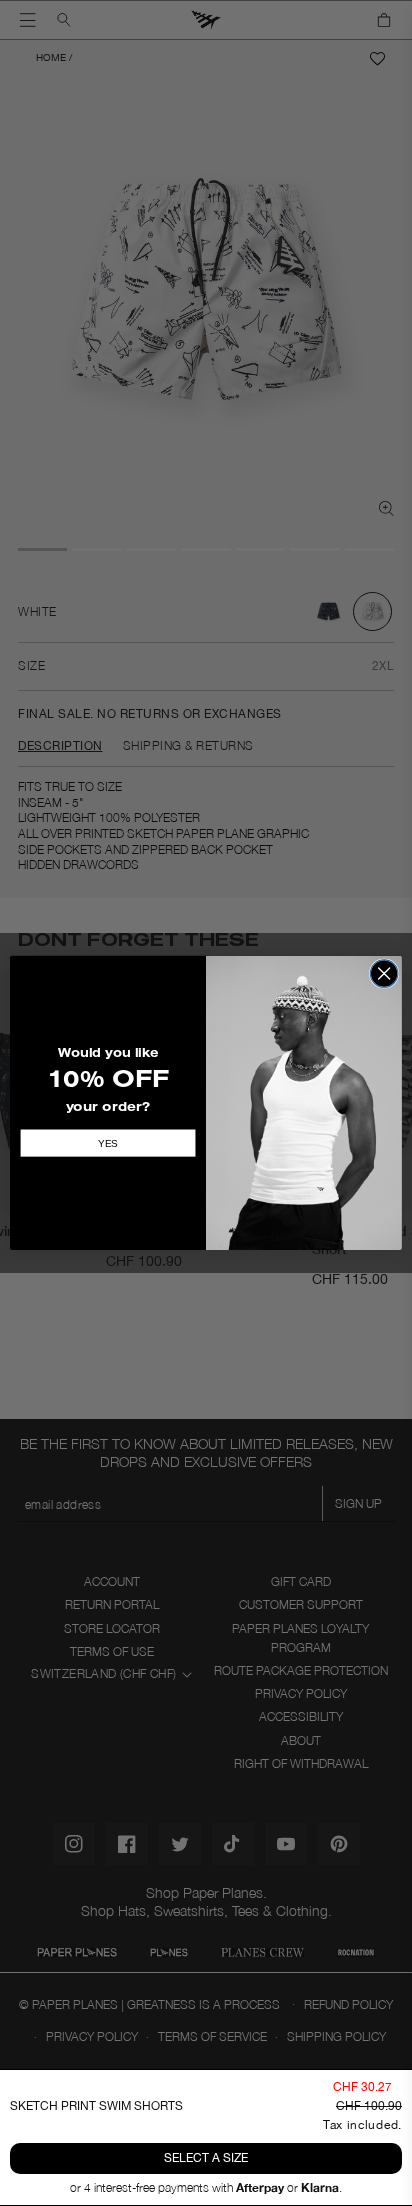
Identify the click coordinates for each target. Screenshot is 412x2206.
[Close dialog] (384, 974)
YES (108, 1143)
